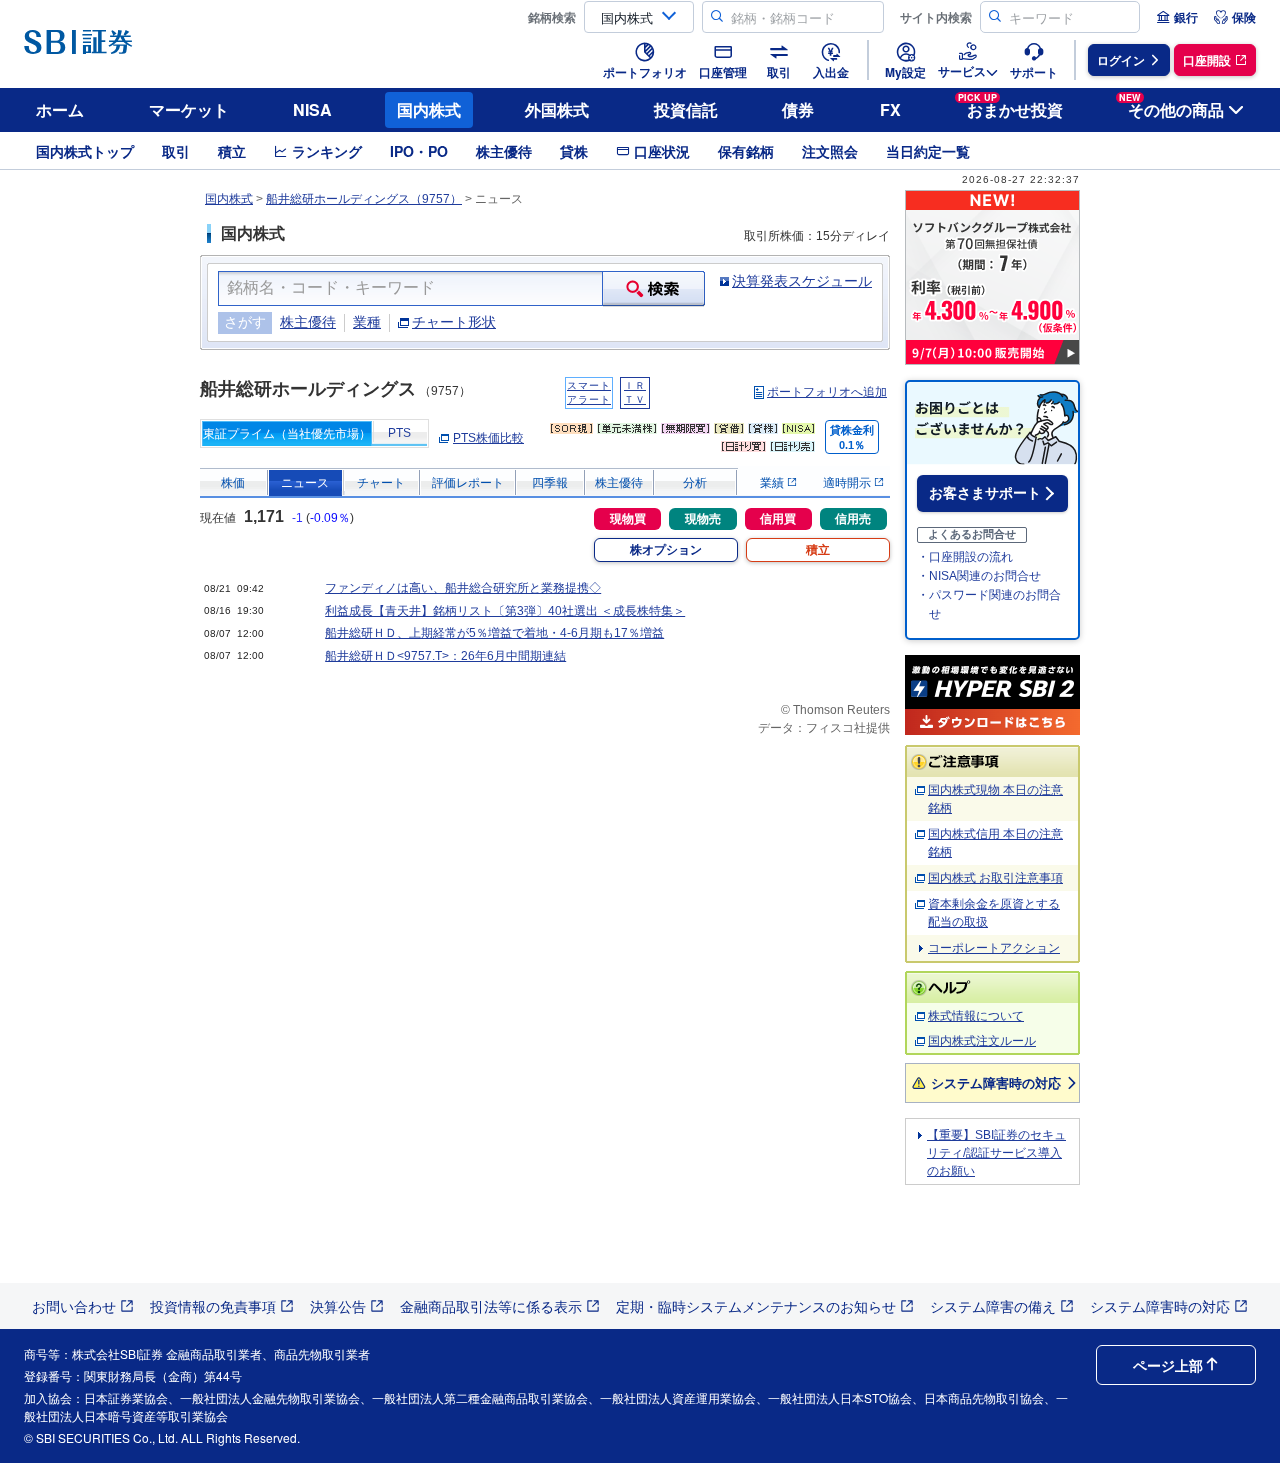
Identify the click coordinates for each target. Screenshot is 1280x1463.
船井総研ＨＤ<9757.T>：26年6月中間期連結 (445, 656)
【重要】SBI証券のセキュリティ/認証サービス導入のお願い (996, 1153)
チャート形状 (454, 322)
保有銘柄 (746, 151)
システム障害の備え (993, 1306)
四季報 (550, 483)
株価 (233, 483)
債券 (798, 109)
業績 (773, 483)
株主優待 (504, 151)
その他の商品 (1171, 106)
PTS (399, 433)
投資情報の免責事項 (213, 1306)
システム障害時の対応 (996, 1082)
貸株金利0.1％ (852, 437)
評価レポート (468, 483)
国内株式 (429, 109)
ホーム (60, 109)
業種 (367, 322)
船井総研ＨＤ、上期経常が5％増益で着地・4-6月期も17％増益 (494, 633)
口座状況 (662, 151)
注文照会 (830, 151)
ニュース (305, 483)
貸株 (574, 151)
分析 (695, 483)
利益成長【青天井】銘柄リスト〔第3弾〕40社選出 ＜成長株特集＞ (505, 611)
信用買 (778, 519)
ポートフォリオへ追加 (827, 392)
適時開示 (848, 483)
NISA (312, 109)
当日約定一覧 (928, 151)
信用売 (853, 519)
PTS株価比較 (488, 438)
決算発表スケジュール (802, 281)
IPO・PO (419, 151)
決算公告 (338, 1306)
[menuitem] (1177, 17)
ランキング (327, 151)
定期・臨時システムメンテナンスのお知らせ (756, 1306)
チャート (381, 483)
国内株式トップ (85, 151)
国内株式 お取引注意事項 (995, 878)
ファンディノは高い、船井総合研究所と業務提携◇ (463, 588)
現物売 (703, 519)
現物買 (628, 519)
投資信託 (686, 109)
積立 (232, 151)
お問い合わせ (74, 1306)
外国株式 (557, 109)
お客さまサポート (985, 493)
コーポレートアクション (994, 948)
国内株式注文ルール (982, 1041)
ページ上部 (1168, 1365)
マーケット (189, 109)
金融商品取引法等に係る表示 (491, 1306)
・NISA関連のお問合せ (979, 576)
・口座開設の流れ (965, 557)
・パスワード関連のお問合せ (989, 604)
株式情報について (976, 1016)
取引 (176, 151)
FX (890, 109)
